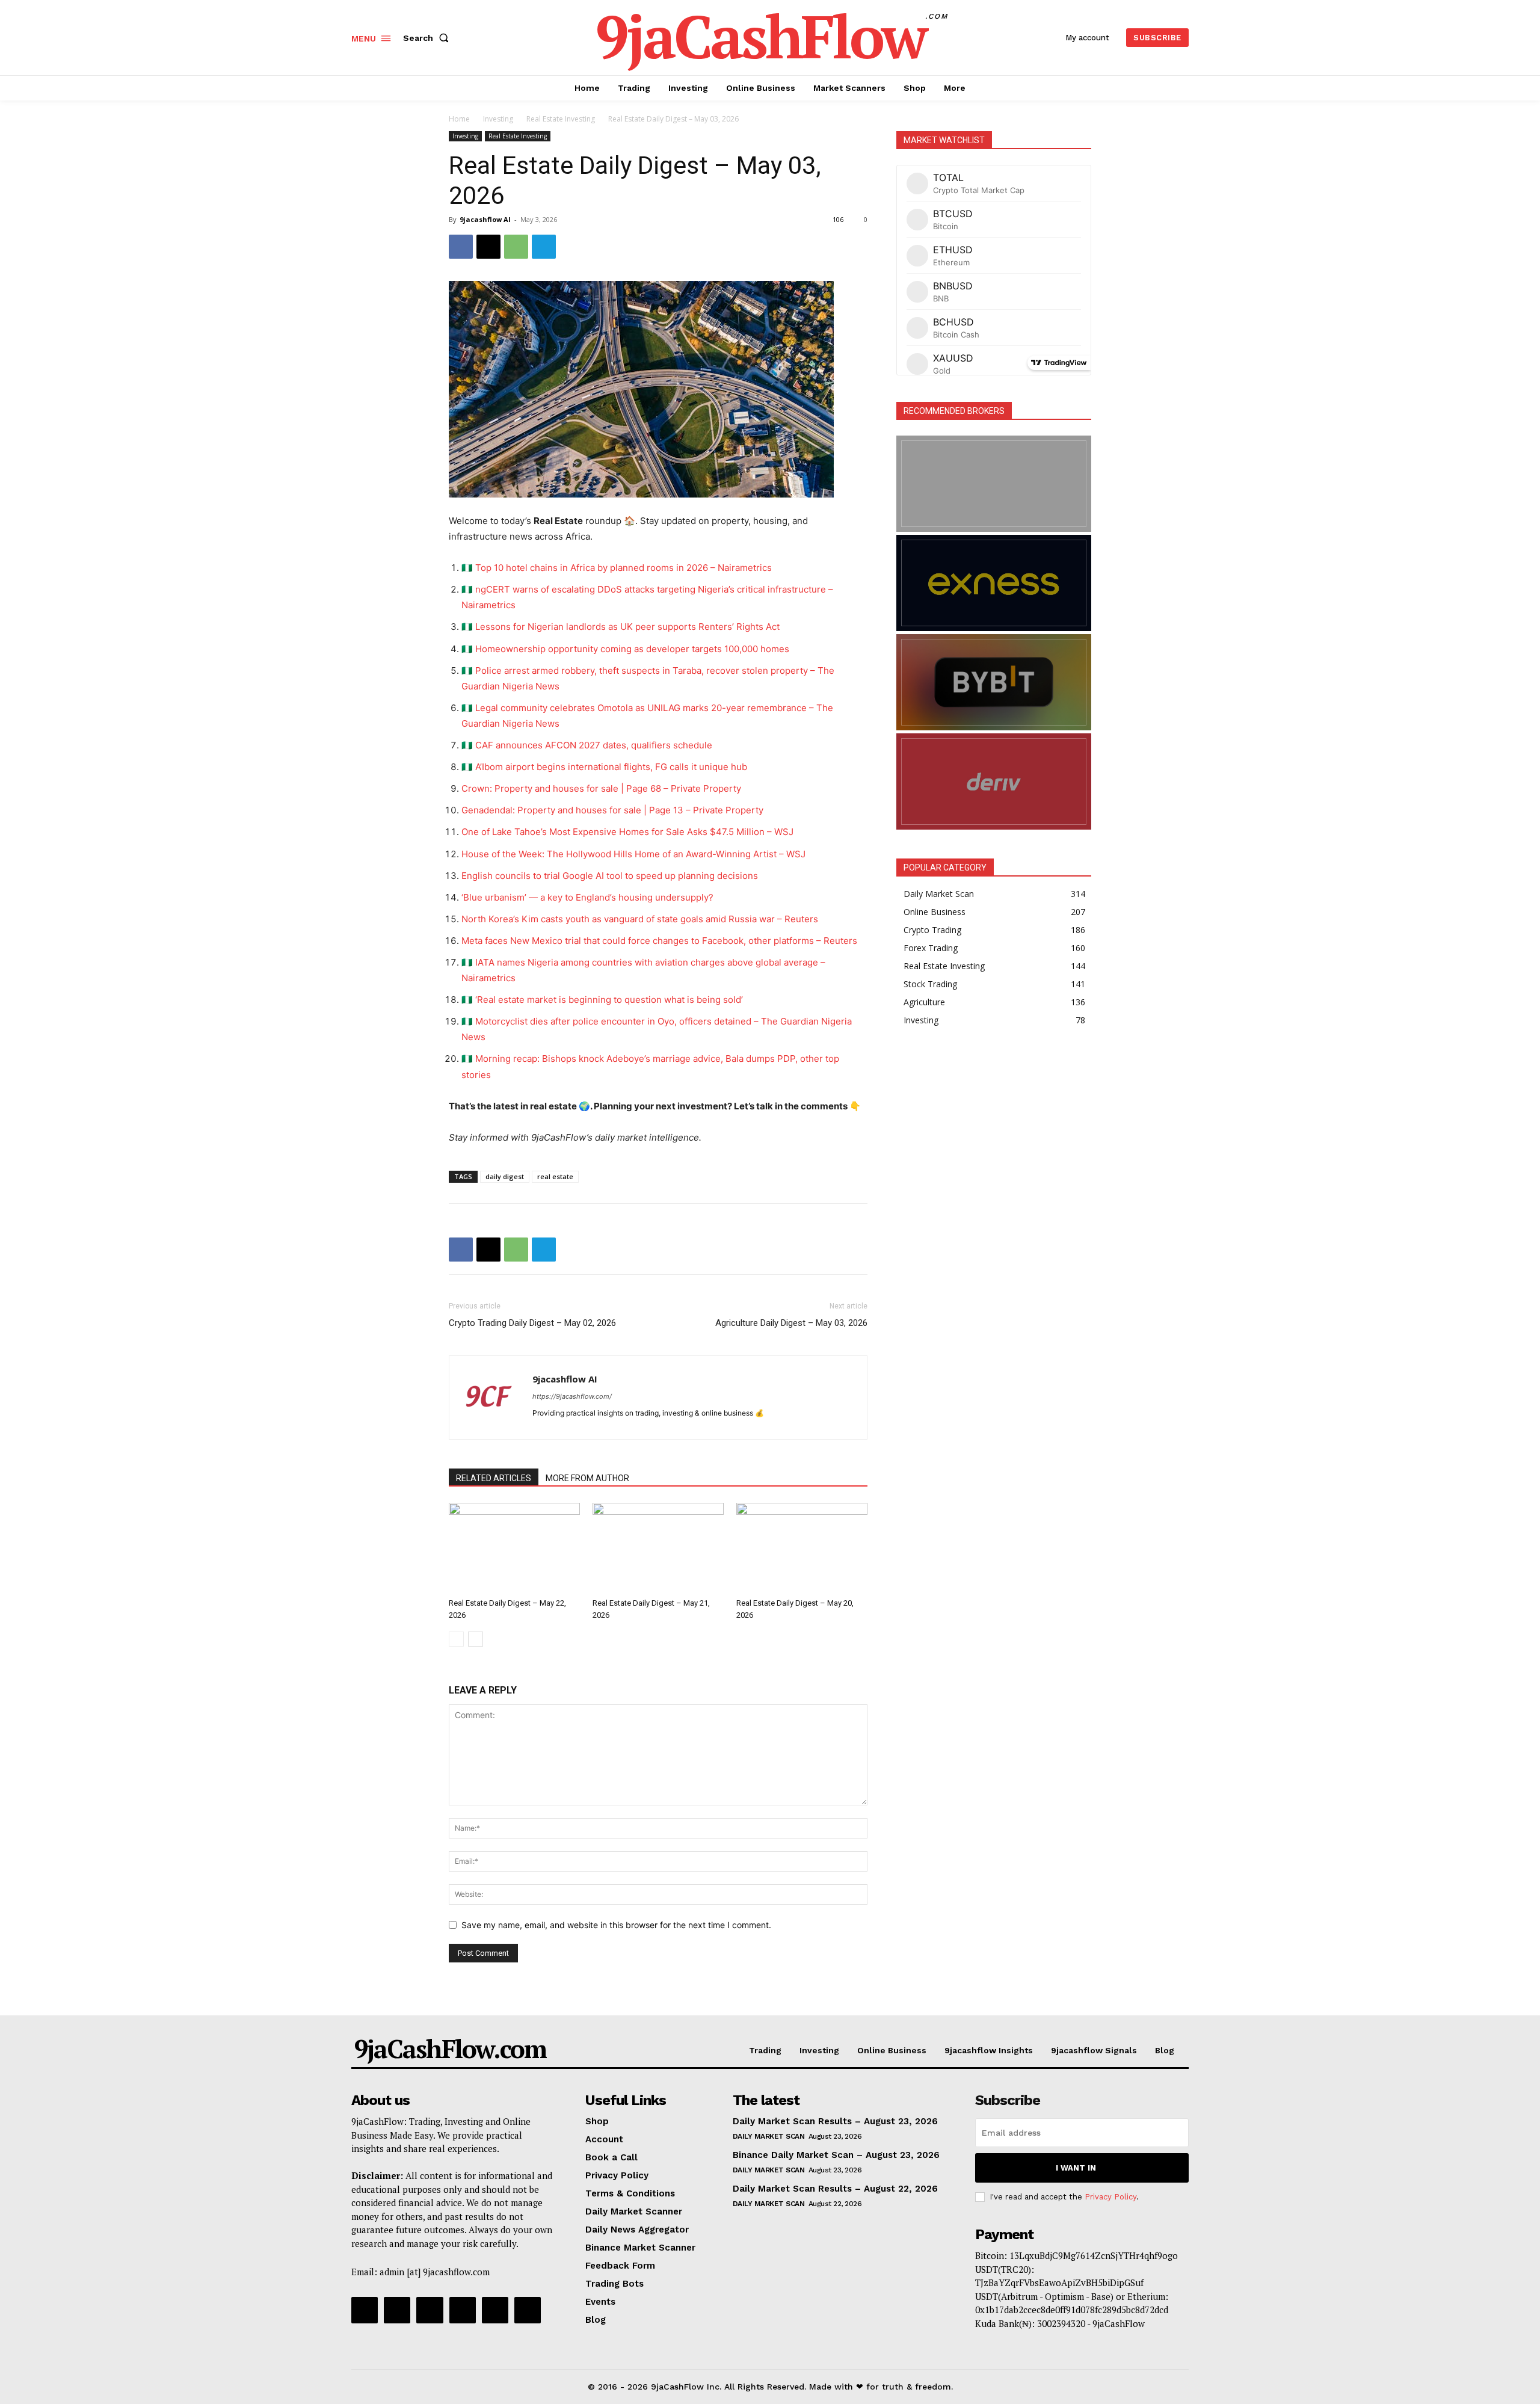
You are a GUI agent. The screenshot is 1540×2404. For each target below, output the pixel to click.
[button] (428, 38)
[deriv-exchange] (994, 781)
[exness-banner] (994, 583)
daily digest (505, 1176)
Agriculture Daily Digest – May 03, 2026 (791, 1323)
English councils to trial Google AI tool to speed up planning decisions (610, 876)
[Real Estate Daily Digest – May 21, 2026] (658, 1548)
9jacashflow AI (485, 219)
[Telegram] (544, 247)
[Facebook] (461, 247)
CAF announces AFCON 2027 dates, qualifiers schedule (594, 745)
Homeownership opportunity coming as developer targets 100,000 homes (632, 649)
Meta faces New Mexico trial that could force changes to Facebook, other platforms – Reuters (659, 941)
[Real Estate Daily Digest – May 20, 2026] (802, 1548)
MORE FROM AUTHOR (587, 1478)
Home (459, 119)
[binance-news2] (994, 484)
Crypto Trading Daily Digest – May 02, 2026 (532, 1323)
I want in (1076, 2168)
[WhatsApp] (516, 247)
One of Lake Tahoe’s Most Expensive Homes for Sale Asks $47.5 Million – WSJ (627, 832)
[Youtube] (528, 2310)
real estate (555, 1176)
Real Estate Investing (561, 119)
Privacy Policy (1110, 2197)
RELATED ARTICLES (494, 1478)
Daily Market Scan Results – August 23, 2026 (835, 2121)
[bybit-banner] (994, 682)
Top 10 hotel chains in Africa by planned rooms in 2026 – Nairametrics (624, 568)
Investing (498, 119)
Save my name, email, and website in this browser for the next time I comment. (616, 1925)
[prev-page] (456, 1639)
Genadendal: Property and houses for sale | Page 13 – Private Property (612, 810)
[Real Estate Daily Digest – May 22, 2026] (514, 1548)
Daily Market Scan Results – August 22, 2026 (835, 2189)
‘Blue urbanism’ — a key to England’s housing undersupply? (587, 897)
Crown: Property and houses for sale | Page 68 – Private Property (601, 788)
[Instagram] (397, 2310)
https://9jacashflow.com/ (572, 1396)
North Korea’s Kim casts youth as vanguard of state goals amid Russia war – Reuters (640, 919)
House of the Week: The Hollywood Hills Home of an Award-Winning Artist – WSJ (633, 854)
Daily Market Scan (769, 2136)
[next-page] (476, 1639)
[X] (488, 247)
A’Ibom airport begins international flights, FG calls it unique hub (611, 767)
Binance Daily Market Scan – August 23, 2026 (836, 2155)
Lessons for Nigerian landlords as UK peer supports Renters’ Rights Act (627, 627)
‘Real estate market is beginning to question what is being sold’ (609, 1000)
